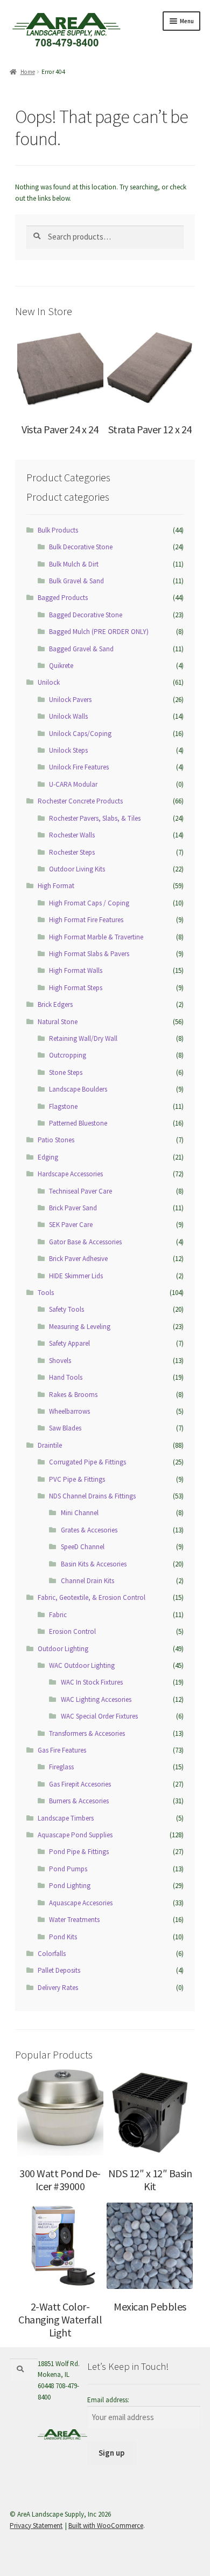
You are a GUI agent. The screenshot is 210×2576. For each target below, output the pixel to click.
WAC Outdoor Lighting (82, 1665)
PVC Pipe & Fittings (77, 1479)
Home (27, 72)
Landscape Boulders (78, 1089)
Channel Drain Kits (87, 1581)
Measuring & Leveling (80, 1327)
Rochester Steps (72, 852)
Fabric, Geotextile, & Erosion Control (92, 1597)
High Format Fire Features (86, 920)
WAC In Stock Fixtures (92, 1682)
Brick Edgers (55, 1004)
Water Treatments (74, 1920)
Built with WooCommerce (106, 2526)
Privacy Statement (36, 2526)
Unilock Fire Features (79, 767)
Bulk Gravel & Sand (76, 581)
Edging (48, 1157)
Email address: (108, 2400)
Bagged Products (63, 598)
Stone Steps (66, 1072)
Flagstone (63, 1106)
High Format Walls (76, 970)
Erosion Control (72, 1631)
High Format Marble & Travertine (96, 937)
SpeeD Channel (83, 1547)
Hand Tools (66, 1377)
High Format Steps (76, 988)
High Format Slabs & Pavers (89, 954)
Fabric (58, 1615)
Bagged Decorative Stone (86, 615)
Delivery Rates (58, 1988)
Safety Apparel (69, 1343)
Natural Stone (58, 1022)
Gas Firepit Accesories (80, 1784)
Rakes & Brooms (73, 1395)
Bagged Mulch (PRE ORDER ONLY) (99, 632)
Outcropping (68, 1055)
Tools (46, 1293)
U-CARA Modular (73, 784)
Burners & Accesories (79, 1801)
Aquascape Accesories (81, 1903)
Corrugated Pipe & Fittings (87, 1462)
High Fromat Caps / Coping (89, 903)
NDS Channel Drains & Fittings (92, 1496)
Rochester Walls (72, 835)
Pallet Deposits (59, 1970)
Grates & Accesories (89, 1530)
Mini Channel (80, 1513)
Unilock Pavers (70, 700)
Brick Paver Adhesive (78, 1259)
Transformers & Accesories (87, 1733)
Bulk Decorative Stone (81, 547)
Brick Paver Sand (73, 1208)
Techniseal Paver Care (80, 1191)
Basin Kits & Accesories (94, 1564)
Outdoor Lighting (63, 1649)
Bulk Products (58, 530)
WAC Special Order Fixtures (99, 1716)
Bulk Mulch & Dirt (74, 564)
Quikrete (61, 666)
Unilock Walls (68, 716)
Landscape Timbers (66, 1818)
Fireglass (61, 1767)
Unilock (49, 682)
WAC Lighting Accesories (96, 1699)
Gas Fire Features (62, 1750)
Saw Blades (65, 1428)
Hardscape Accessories (70, 1174)
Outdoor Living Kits (77, 869)
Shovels (60, 1361)
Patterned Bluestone (78, 1123)
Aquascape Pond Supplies (75, 1835)
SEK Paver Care (71, 1225)
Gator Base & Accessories (85, 1242)
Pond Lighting (70, 1886)
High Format (56, 886)
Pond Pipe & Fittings (79, 1852)
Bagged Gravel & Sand (81, 649)
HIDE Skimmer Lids (76, 1276)
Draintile (50, 1445)
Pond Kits (63, 1937)
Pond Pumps (68, 1869)
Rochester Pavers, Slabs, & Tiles (95, 818)
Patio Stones (56, 1140)
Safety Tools (66, 1309)
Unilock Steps (68, 750)
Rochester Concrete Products (80, 801)
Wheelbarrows (69, 1411)
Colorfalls (52, 1954)
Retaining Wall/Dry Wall (83, 1038)
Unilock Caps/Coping (80, 734)
